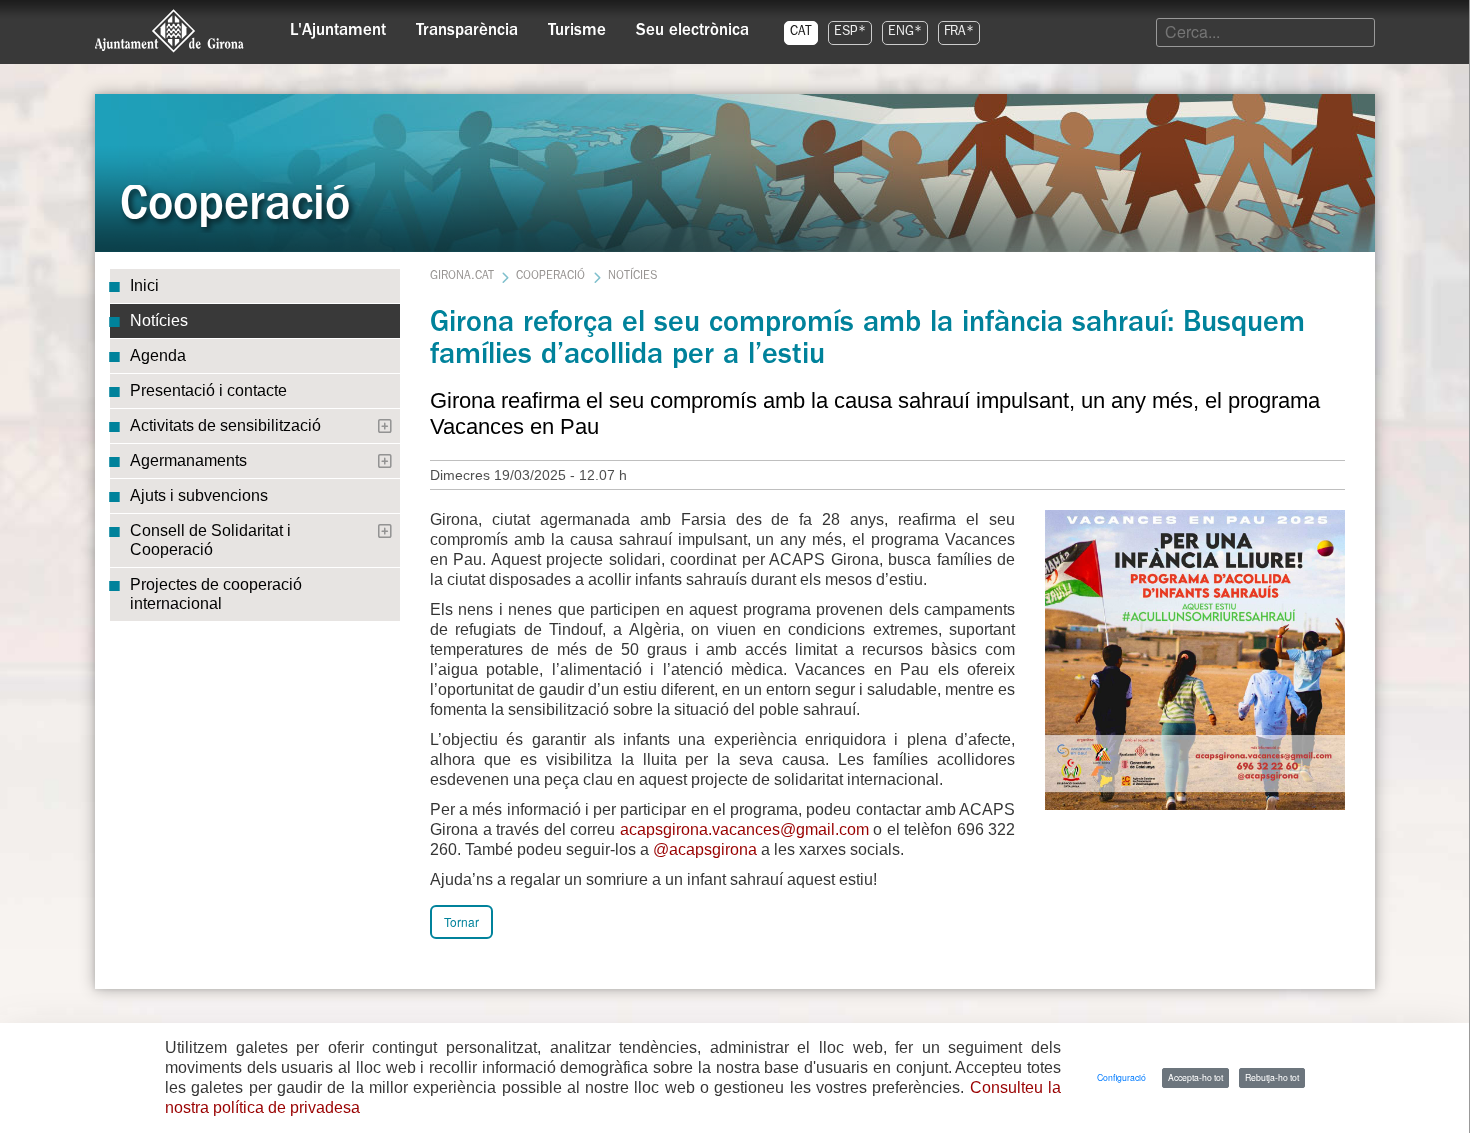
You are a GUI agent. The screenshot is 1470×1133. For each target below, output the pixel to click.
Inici (144, 285)
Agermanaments (188, 460)
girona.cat (462, 277)
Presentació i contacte (208, 390)
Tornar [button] (461, 921)
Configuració (1121, 1077)
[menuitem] (338, 26)
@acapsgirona (705, 849)
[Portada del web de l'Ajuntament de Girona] (170, 31)
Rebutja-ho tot (1272, 1077)
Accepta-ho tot (1195, 1077)
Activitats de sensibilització (225, 425)
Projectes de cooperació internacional (216, 594)
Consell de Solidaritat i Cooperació (210, 540)
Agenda (158, 355)
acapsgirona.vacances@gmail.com (744, 829)
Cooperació (550, 277)
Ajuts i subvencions (199, 495)
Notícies (159, 320)
